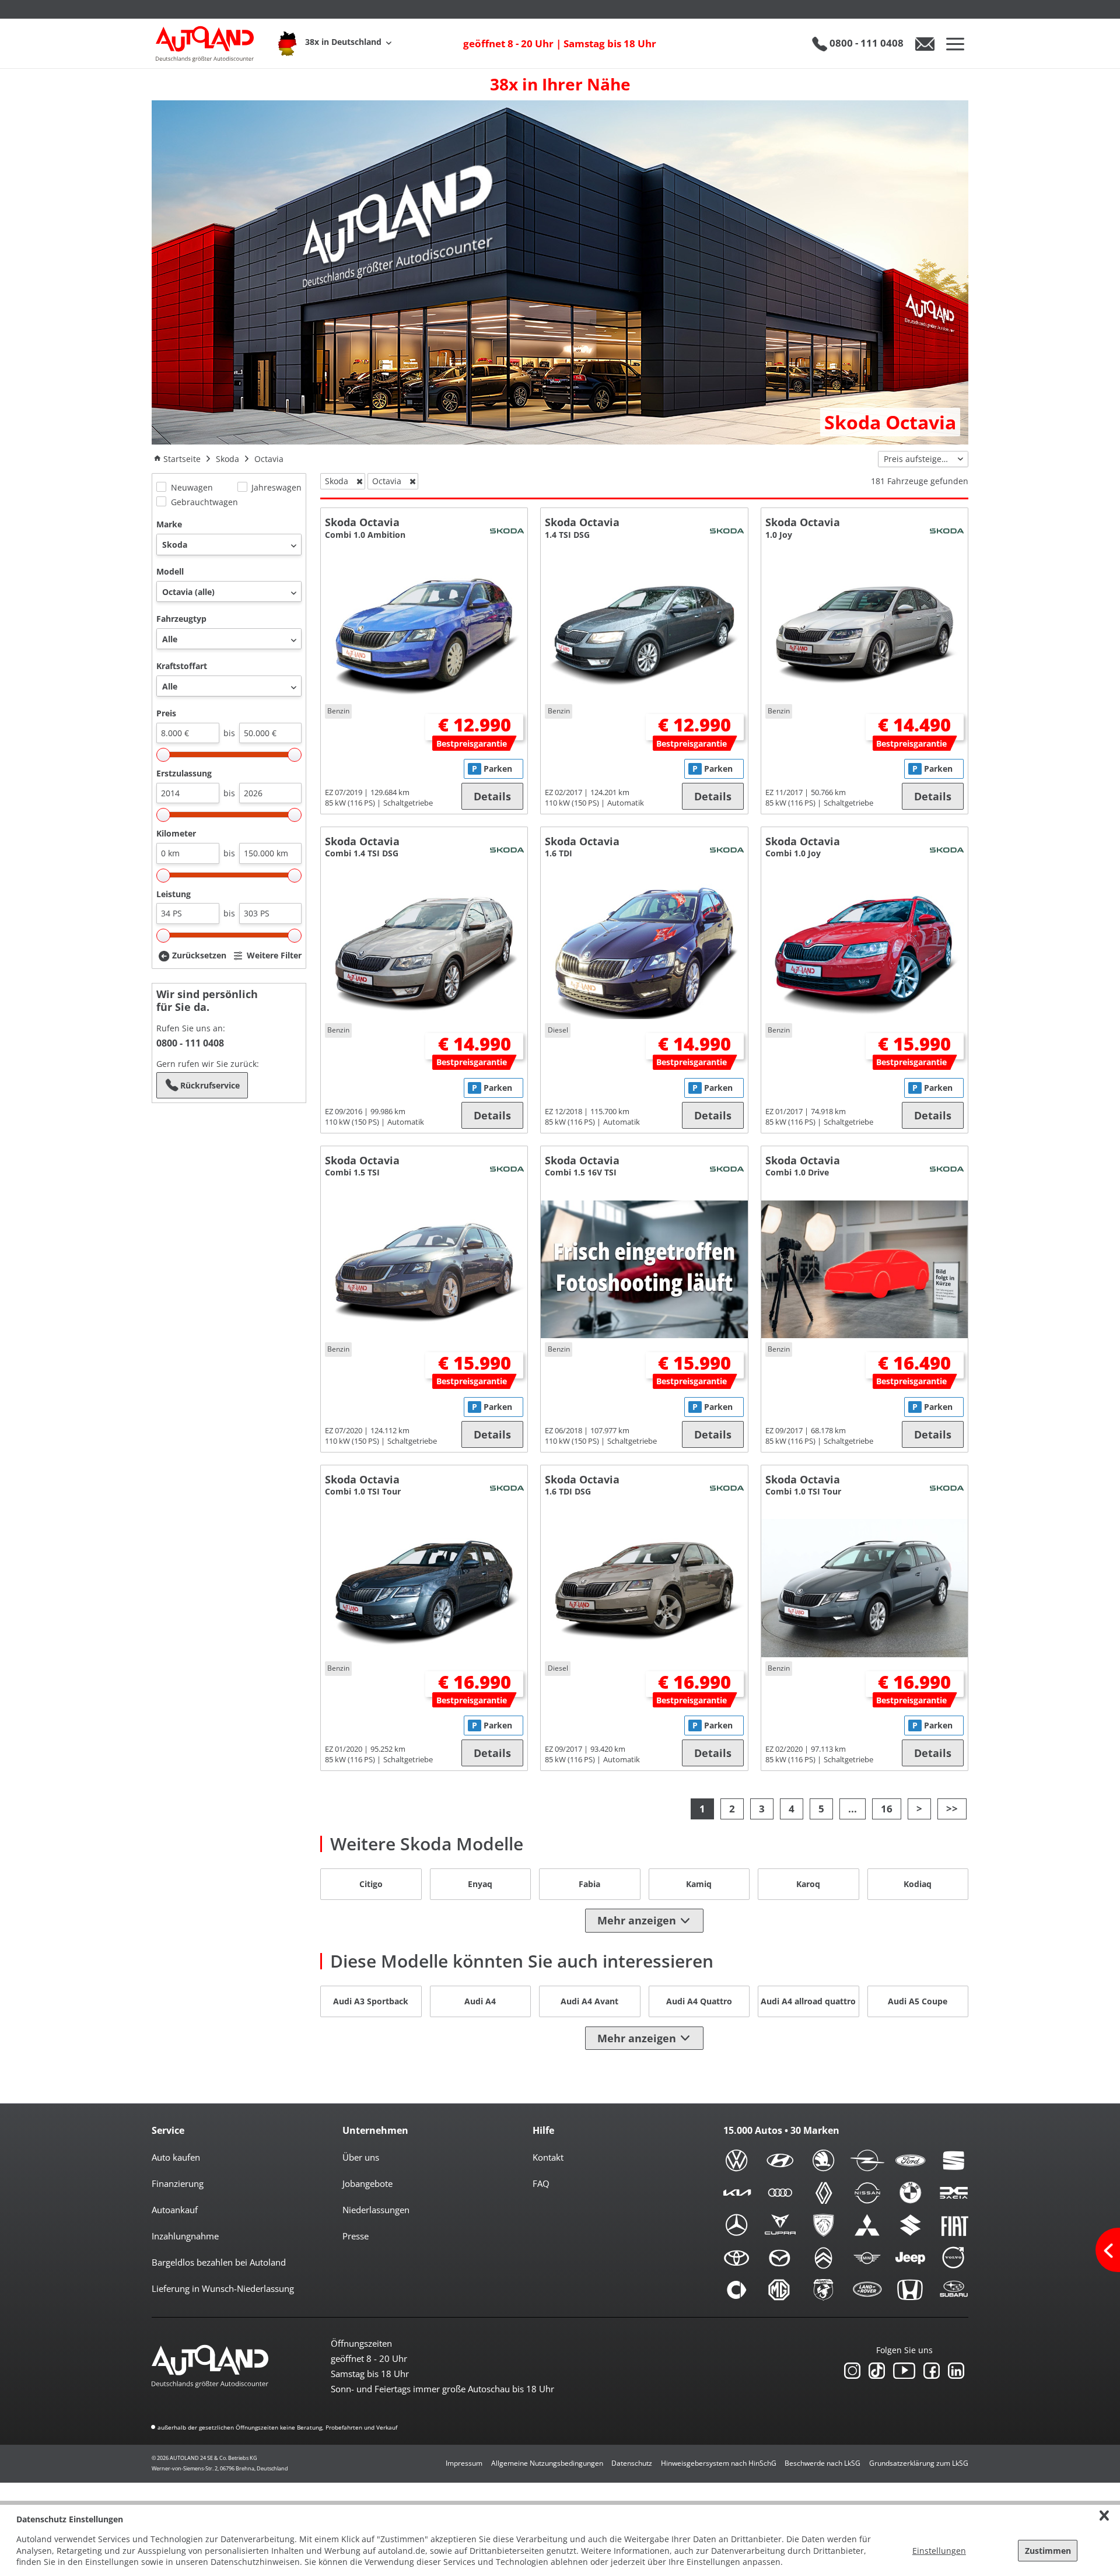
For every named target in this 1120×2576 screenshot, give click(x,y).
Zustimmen (1048, 2551)
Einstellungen (939, 2551)
